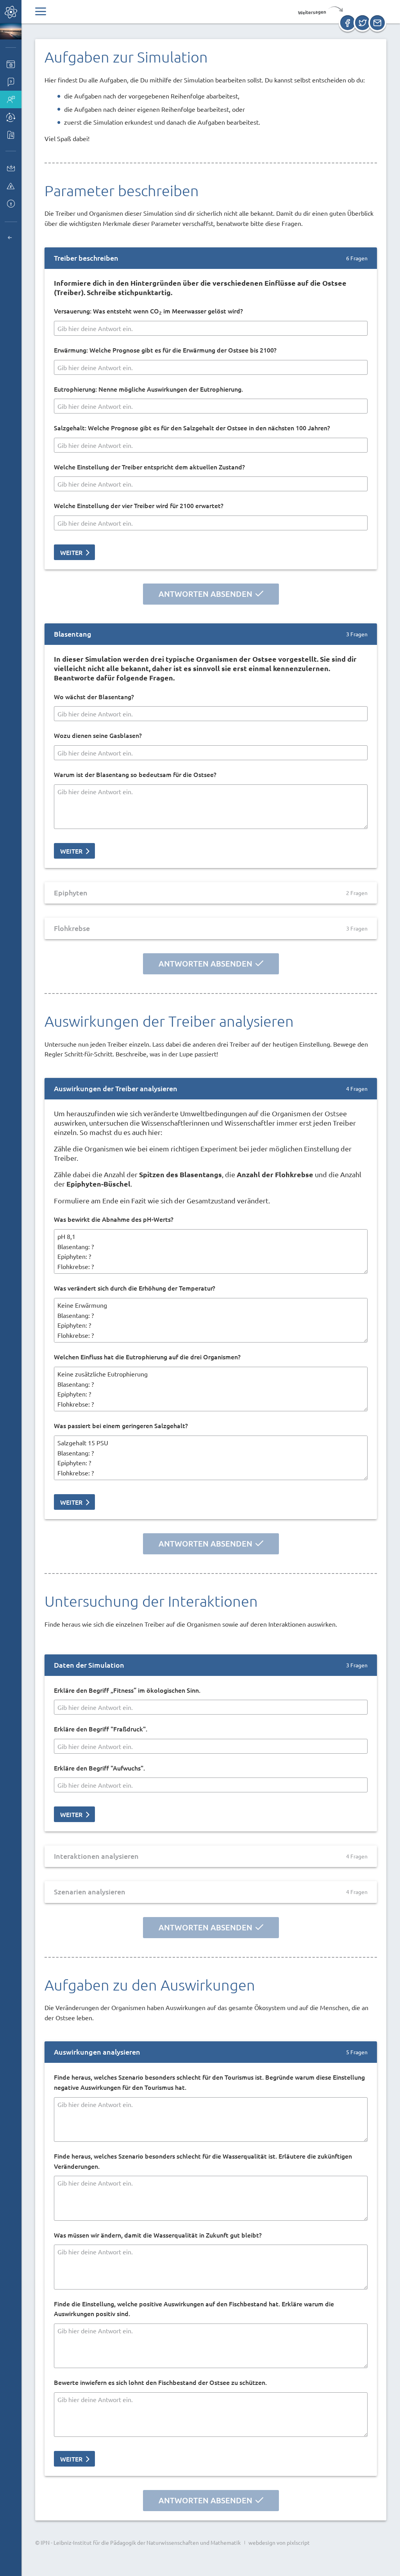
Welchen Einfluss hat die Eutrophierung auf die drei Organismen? (147, 1357)
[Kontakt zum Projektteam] (11, 168)
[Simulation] (11, 117)
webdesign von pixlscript (279, 2542)
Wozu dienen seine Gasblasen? (98, 735)
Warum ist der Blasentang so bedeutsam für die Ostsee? (135, 774)
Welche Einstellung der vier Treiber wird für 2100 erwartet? (139, 505)
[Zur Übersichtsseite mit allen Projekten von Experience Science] (11, 238)
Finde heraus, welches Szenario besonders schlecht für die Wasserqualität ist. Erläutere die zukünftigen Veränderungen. (203, 2161)
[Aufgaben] (11, 99)
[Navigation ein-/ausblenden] (41, 12)
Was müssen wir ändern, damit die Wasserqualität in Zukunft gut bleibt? (158, 2235)
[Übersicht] (11, 64)
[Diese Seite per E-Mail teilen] (377, 23)
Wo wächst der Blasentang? (94, 696)
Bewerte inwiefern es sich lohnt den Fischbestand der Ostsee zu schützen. (160, 2382)
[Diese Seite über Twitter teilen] (362, 23)
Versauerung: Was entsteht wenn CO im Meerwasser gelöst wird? (148, 311)
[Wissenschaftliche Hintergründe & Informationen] (11, 135)
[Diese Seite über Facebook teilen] (348, 23)
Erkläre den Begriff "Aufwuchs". (99, 1768)
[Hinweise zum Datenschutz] (11, 186)
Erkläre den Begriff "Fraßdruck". (101, 1729)
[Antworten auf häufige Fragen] (11, 82)
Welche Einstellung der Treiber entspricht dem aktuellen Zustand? (149, 467)
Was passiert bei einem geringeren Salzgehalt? (121, 1425)
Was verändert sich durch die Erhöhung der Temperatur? (135, 1288)
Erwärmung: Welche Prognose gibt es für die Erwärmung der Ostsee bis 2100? (165, 350)
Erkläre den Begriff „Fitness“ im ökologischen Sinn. (127, 1690)
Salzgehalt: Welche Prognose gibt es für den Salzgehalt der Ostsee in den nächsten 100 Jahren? (192, 428)
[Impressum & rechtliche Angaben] (11, 203)
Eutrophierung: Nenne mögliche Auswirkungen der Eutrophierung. (148, 389)
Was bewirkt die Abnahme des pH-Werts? (114, 1219)
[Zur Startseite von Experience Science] (11, 12)
